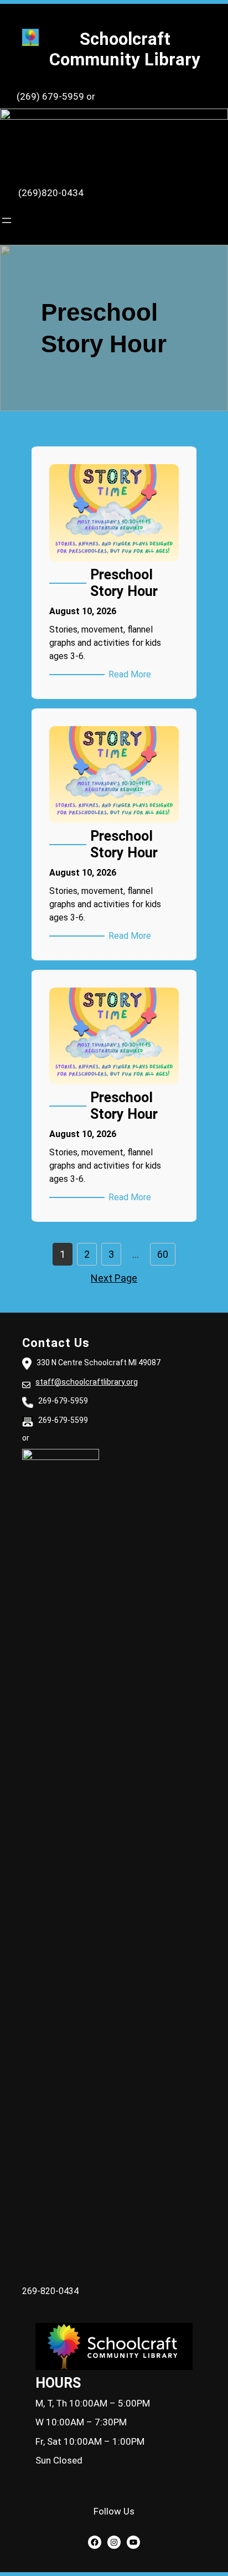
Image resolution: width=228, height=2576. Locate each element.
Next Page (114, 1278)
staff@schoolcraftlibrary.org (87, 1382)
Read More (132, 675)
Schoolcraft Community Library (125, 49)
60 (163, 1254)
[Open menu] (7, 220)
